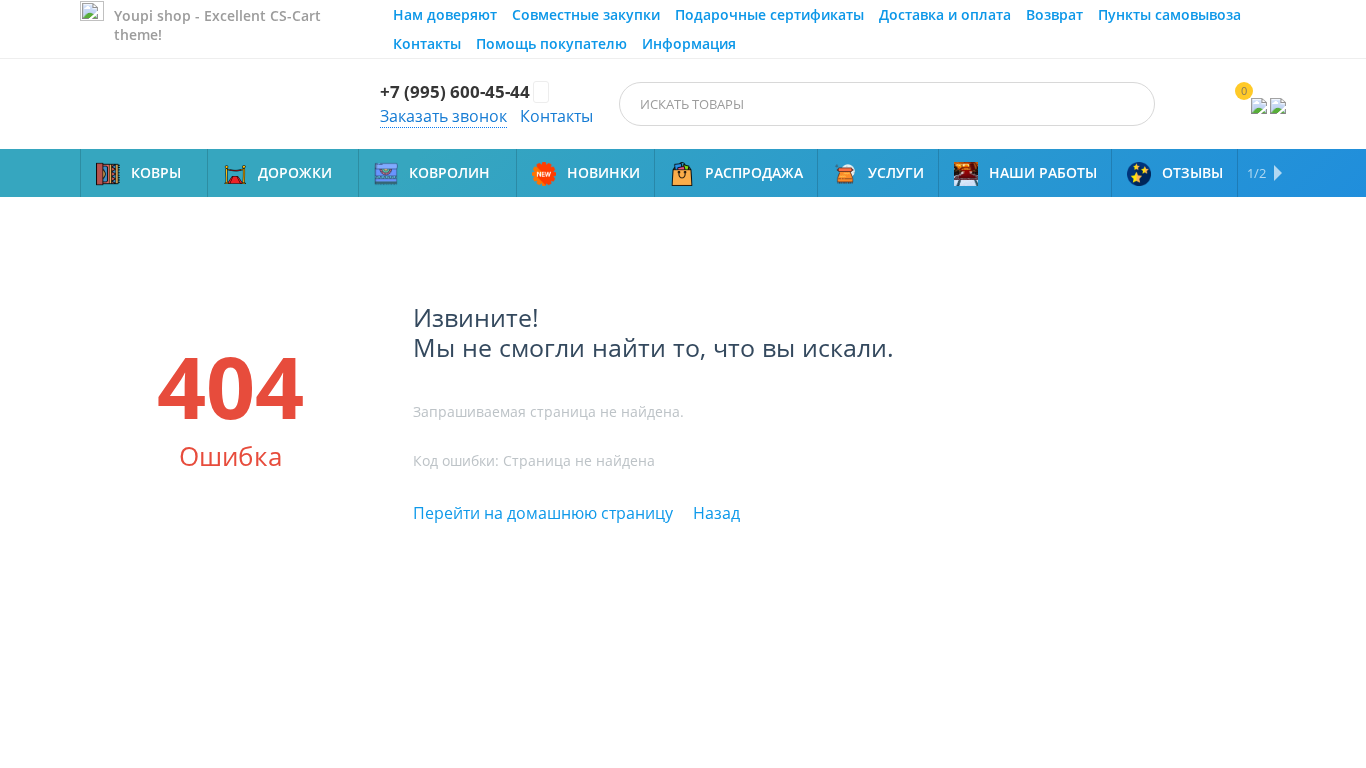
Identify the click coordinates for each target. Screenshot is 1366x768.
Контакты (427, 43)
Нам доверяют (445, 14)
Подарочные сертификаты (769, 14)
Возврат (1054, 14)
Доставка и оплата (945, 14)
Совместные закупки (586, 14)
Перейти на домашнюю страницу (543, 513)
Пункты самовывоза (1169, 14)
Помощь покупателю (551, 43)
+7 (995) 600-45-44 (455, 92)
